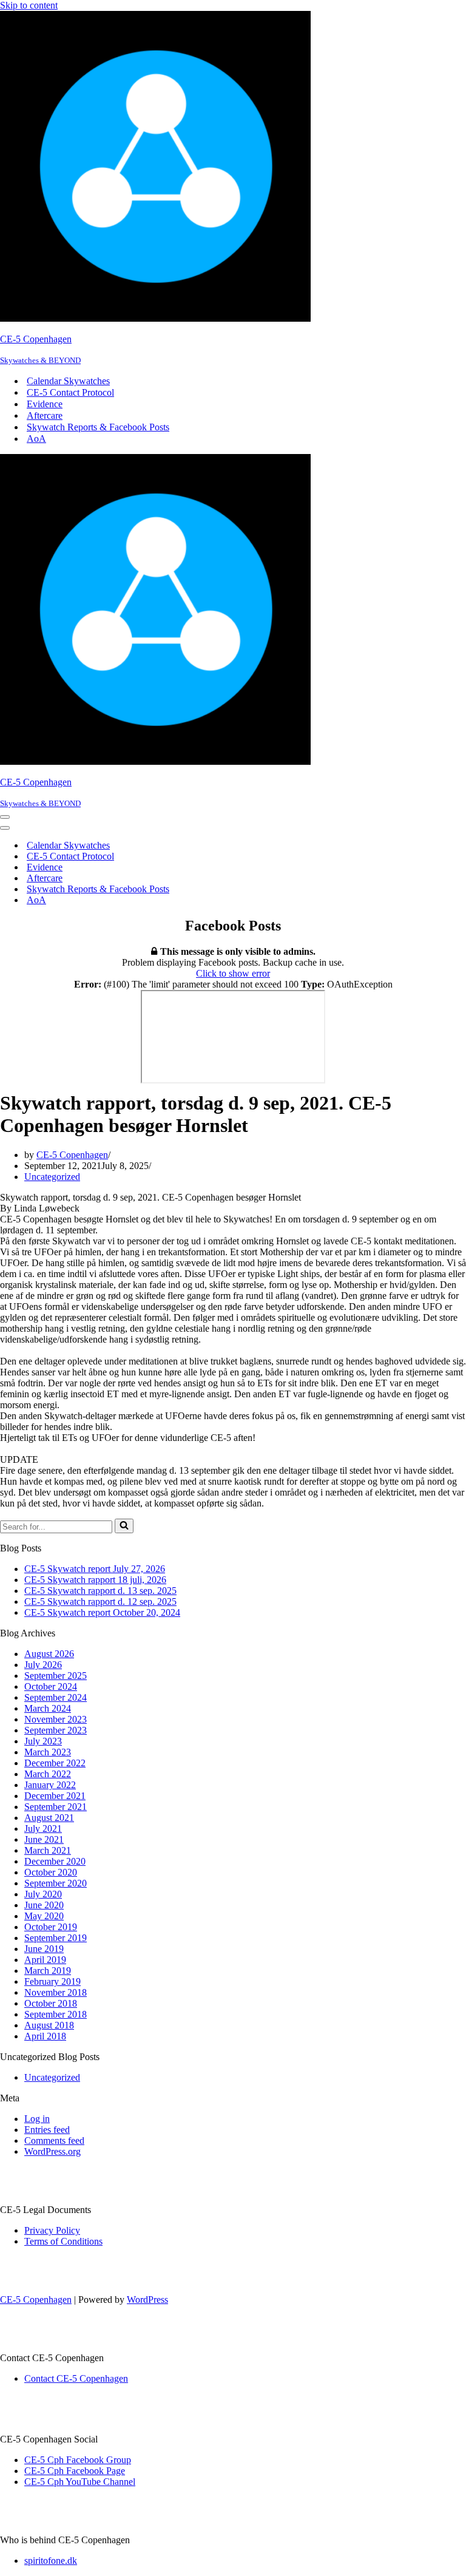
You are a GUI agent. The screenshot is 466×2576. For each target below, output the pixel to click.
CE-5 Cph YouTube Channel (80, 2482)
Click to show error (233, 973)
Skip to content (29, 5)
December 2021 (55, 1796)
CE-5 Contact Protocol (70, 392)
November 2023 (56, 1719)
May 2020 (44, 1916)
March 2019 (48, 1971)
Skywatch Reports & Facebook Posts (98, 427)
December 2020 (55, 1861)
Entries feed (47, 2130)
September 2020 (56, 1883)
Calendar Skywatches (68, 381)
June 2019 (44, 1949)
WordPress (147, 2300)
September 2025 (56, 1676)
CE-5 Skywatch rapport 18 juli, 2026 (95, 1580)
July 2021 (43, 1829)
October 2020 (51, 1872)
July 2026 (43, 1665)
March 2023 (48, 1752)
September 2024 (56, 1697)
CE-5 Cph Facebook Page (75, 2471)
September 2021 (56, 1807)
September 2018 (56, 2014)
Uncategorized (52, 1177)
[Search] (124, 1526)
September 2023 (56, 1730)
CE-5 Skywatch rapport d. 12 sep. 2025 (100, 1602)
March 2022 (48, 1774)
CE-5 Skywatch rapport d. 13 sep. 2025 (100, 1591)
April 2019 (45, 1960)
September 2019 (56, 1938)
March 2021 (48, 1850)
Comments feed (54, 2140)
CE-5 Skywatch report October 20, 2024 (102, 1612)
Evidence (45, 404)
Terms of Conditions (63, 2241)
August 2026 (49, 1654)
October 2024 (51, 1686)
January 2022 (50, 1785)
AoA (36, 439)
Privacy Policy (52, 2230)
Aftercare (45, 415)
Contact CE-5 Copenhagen (76, 2378)
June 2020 (44, 1905)
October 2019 (51, 1927)
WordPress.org (52, 2151)
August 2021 (49, 1818)
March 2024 (48, 1708)
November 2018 (56, 1992)
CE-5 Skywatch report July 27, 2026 (95, 1569)
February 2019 (52, 1981)
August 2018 (49, 2025)
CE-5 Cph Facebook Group (78, 2460)
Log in (37, 2119)
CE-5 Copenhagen (72, 1155)
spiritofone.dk (51, 2561)
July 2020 (43, 1894)
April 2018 (45, 2036)
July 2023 (43, 1741)
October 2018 (51, 2003)
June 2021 (44, 1839)
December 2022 (55, 1763)
